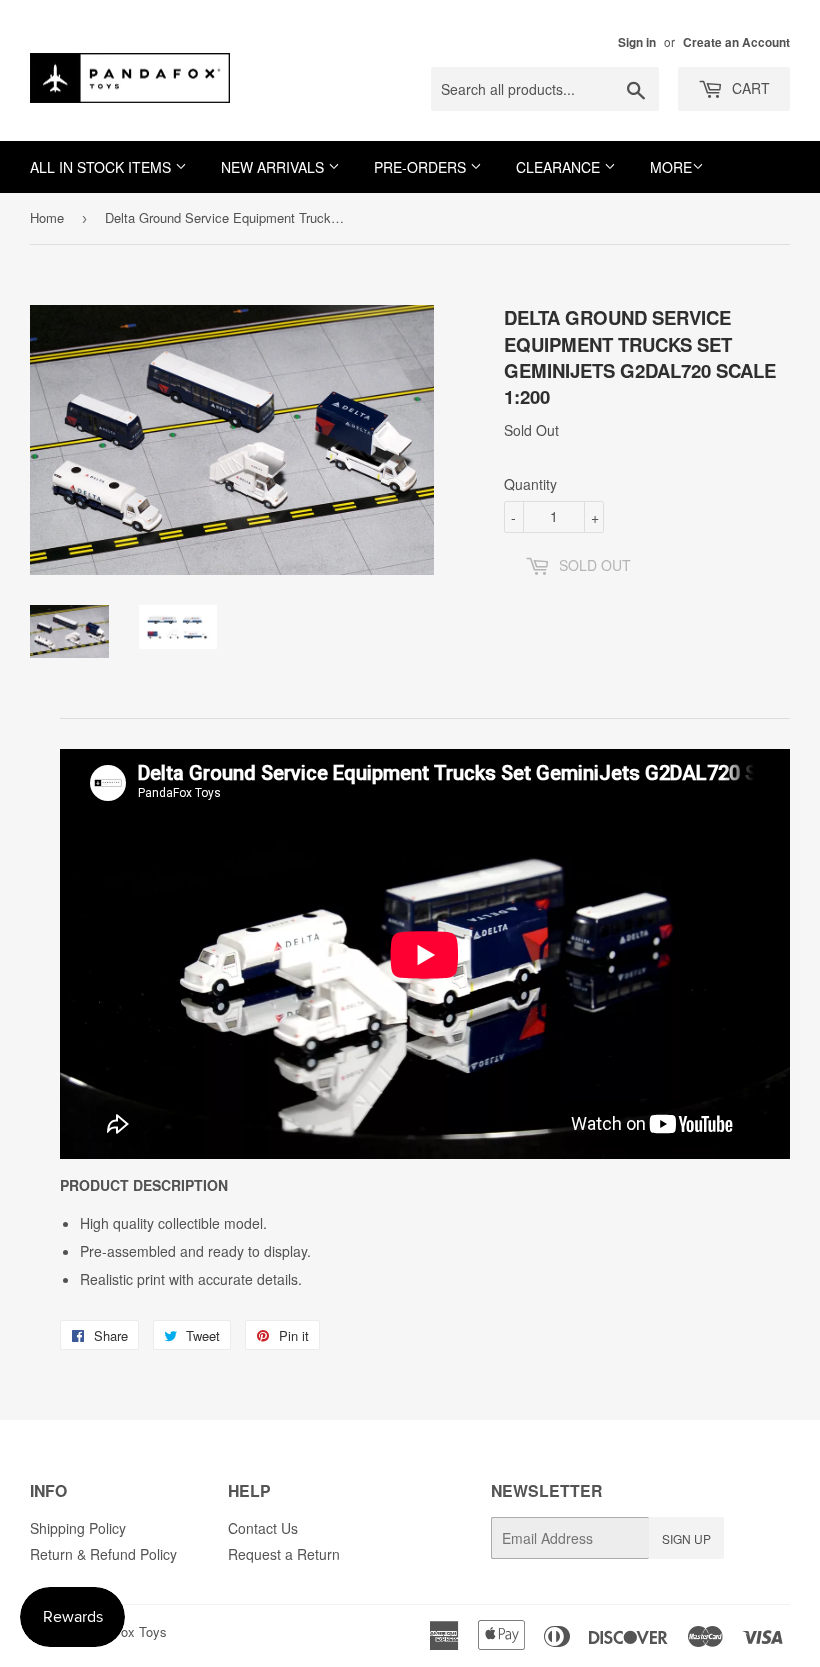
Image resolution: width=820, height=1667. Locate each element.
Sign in (637, 42)
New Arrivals (274, 167)
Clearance (560, 167)
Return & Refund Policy (103, 1554)
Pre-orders (422, 167)
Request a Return (284, 1554)
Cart (749, 88)
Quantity (530, 484)
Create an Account (736, 42)
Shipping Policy (78, 1528)
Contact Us (263, 1528)
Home (47, 217)
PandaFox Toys (121, 1631)
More (671, 167)
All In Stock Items (102, 167)
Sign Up (686, 1538)
